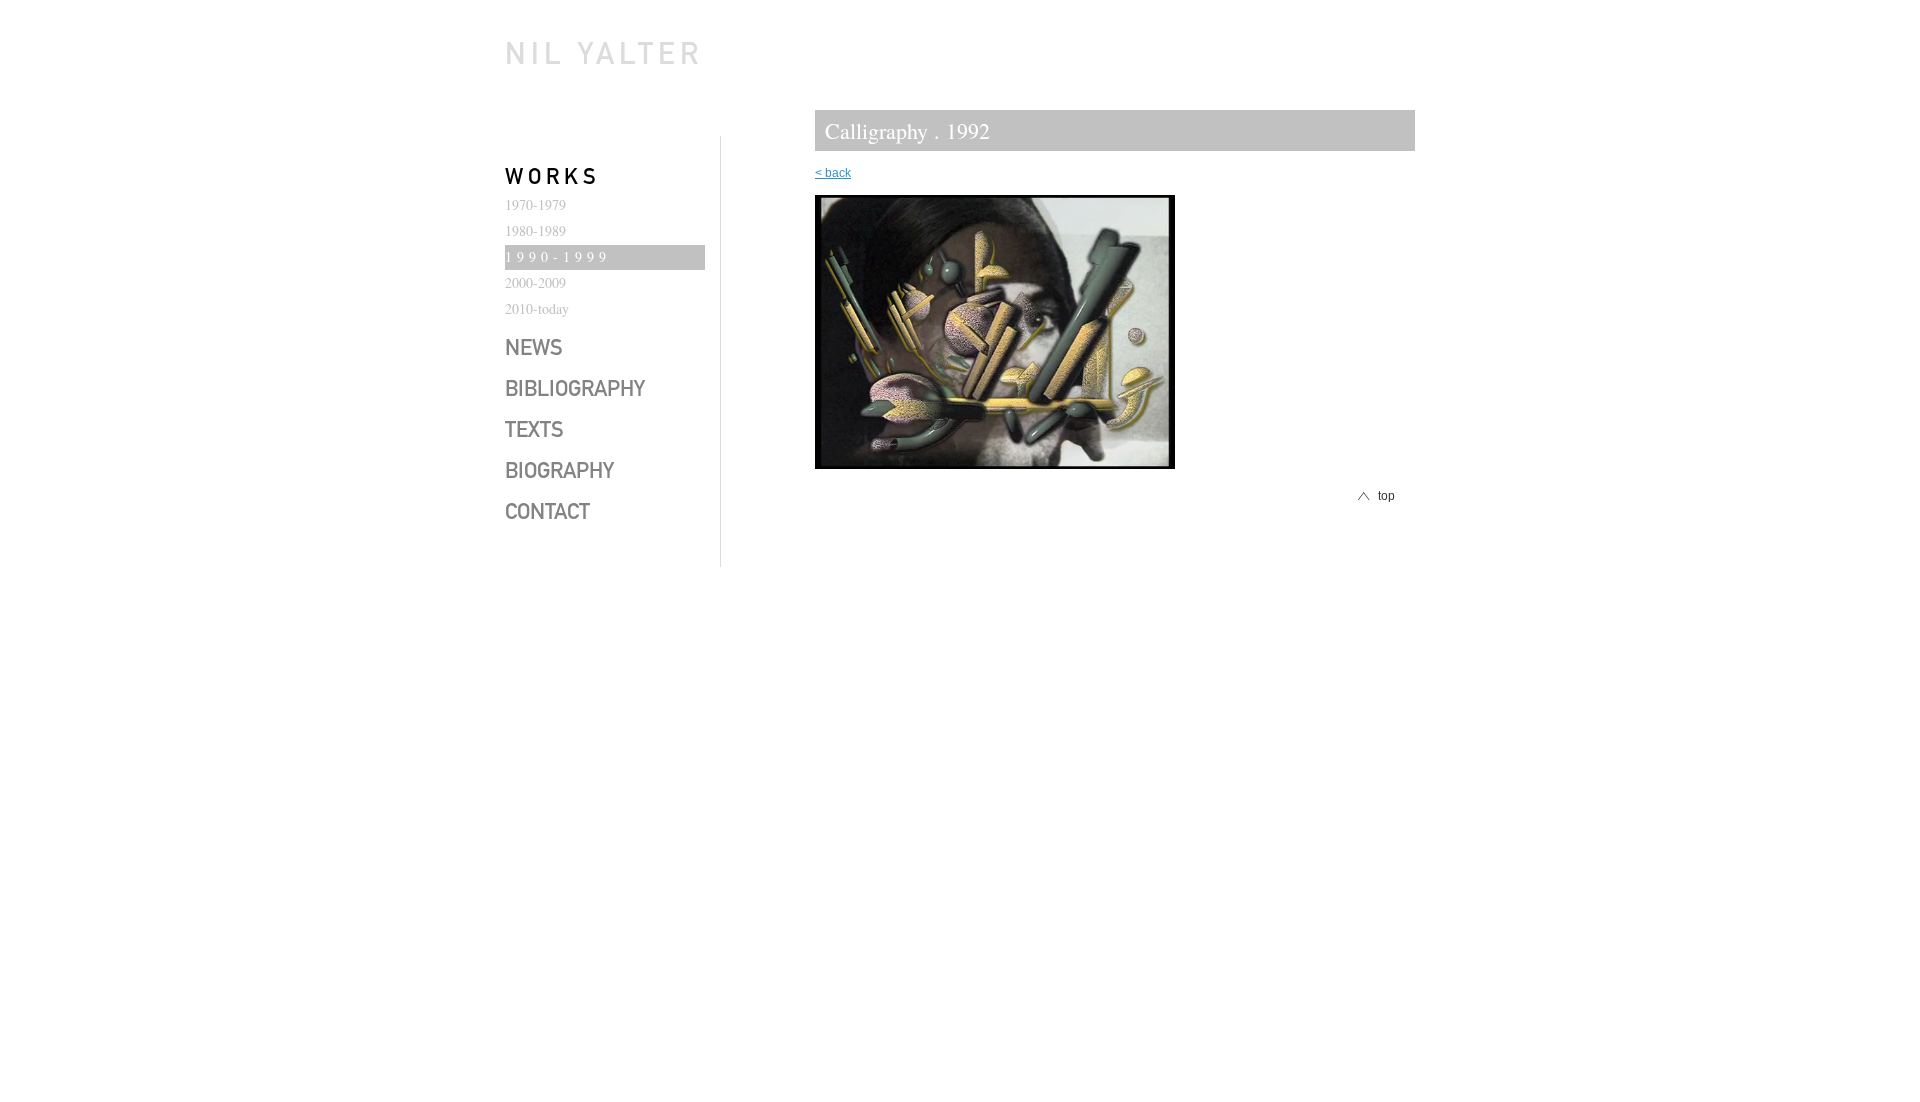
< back (833, 173)
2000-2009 (535, 282)
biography (559, 473)
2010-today (537, 308)
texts (534, 432)
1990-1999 (558, 256)
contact (547, 514)
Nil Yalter (604, 58)
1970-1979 (535, 204)
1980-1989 (535, 230)
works (553, 179)
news (534, 350)
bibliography (575, 391)
